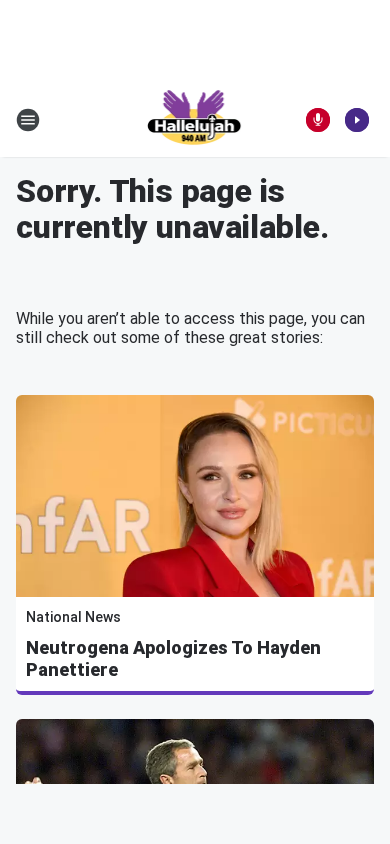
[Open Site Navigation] (28, 120)
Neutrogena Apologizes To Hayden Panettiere (173, 658)
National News (73, 617)
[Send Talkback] (318, 120)
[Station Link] (195, 120)
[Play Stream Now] (357, 120)
